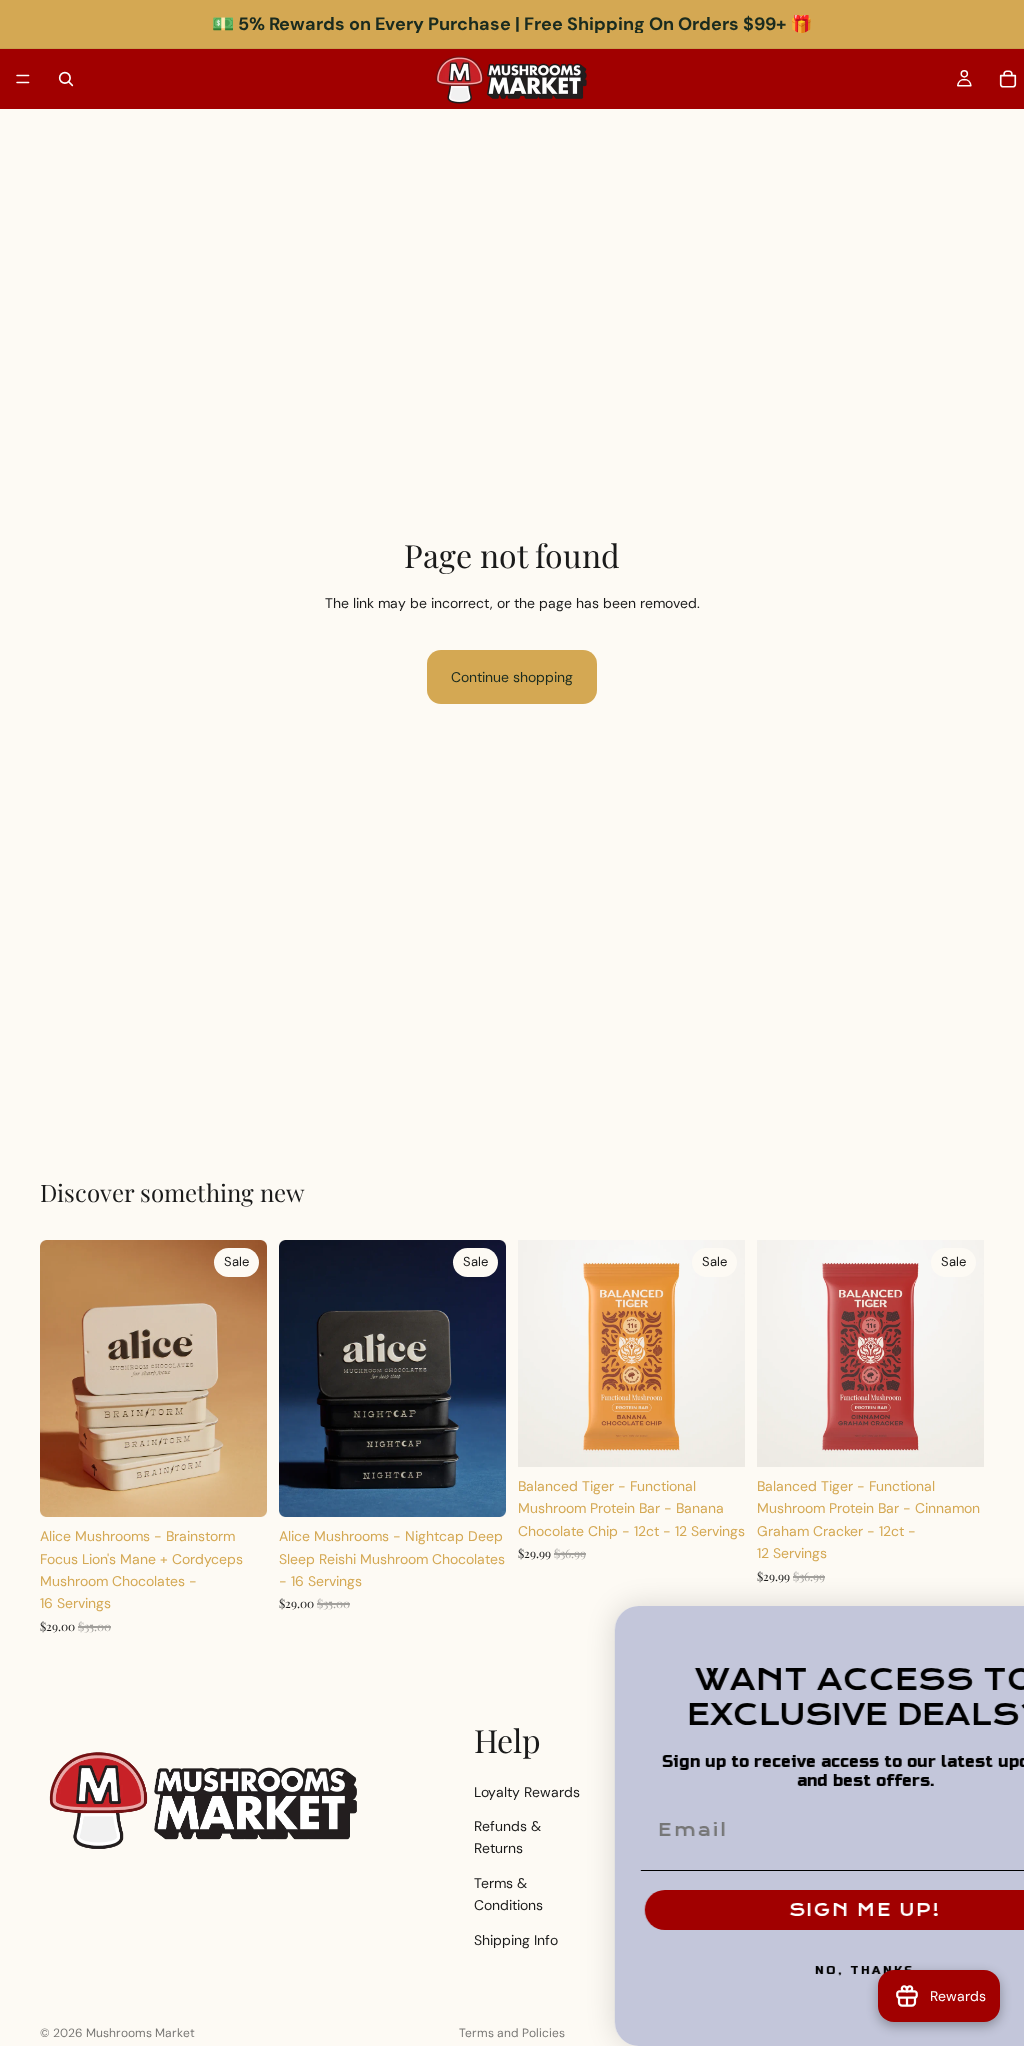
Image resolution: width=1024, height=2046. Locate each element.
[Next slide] (245, 1379)
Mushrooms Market (140, 2033)
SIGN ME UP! (774, 1910)
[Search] (66, 79)
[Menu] (23, 79)
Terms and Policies (512, 2033)
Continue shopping (512, 677)
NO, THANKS (774, 1970)
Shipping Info (516, 1940)
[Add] (236, 1486)
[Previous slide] (62, 1379)
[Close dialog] (1002, 1628)
